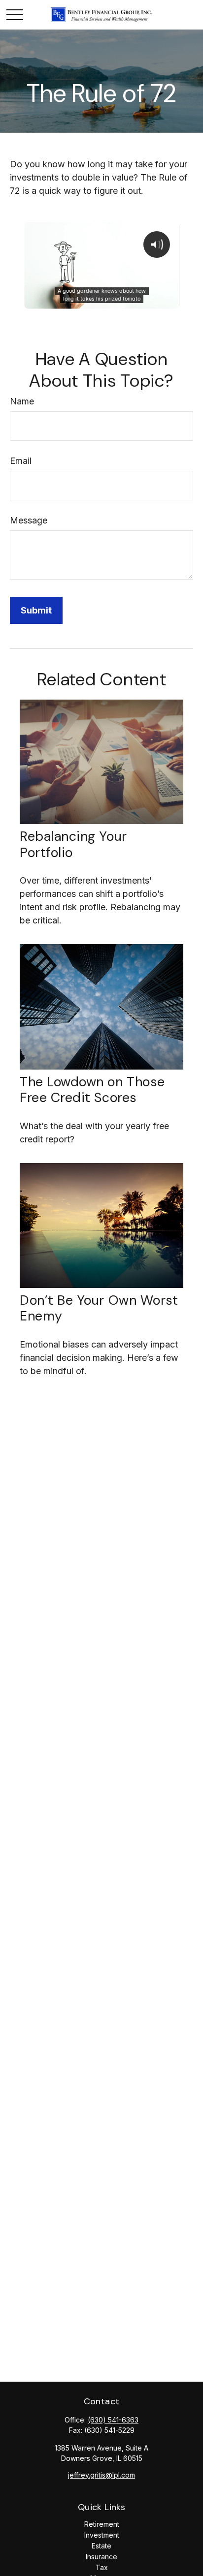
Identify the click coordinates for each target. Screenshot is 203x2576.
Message (29, 520)
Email (21, 461)
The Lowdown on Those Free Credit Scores (92, 1089)
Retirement (102, 2524)
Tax (102, 2567)
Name (22, 401)
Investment (102, 2535)
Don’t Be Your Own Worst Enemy (99, 1308)
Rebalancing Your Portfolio (73, 844)
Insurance (101, 2557)
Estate (101, 2546)
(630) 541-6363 (113, 2420)
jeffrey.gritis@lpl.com (101, 2475)
